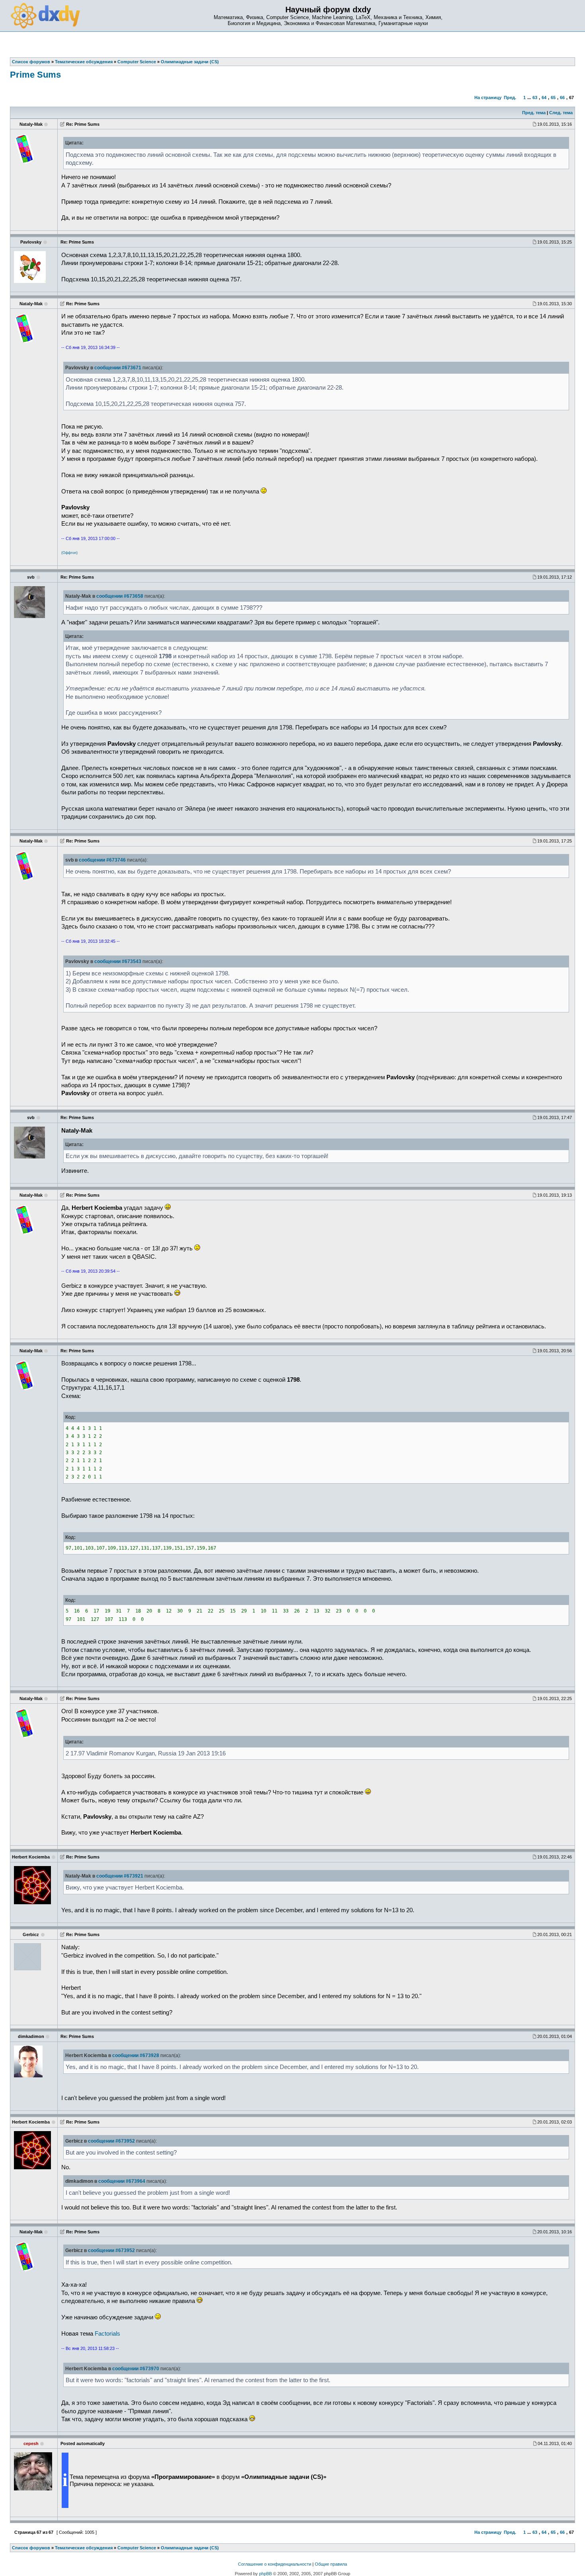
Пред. (510, 98)
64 (544, 98)
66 (562, 98)
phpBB (265, 2574)
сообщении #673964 (122, 2181)
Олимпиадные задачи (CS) (190, 2548)
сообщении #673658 (120, 596)
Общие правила (331, 2564)
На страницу (488, 98)
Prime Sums (35, 75)
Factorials (107, 2334)
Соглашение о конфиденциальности (275, 2564)
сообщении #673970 (136, 2369)
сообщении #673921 (120, 1876)
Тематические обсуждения (84, 2548)
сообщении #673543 (118, 961)
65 (553, 98)
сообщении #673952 (111, 2141)
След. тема (561, 113)
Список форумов (31, 2548)
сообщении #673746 (102, 860)
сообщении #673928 (136, 2055)
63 (535, 98)
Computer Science (137, 2548)
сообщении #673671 (118, 368)
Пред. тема (534, 113)
